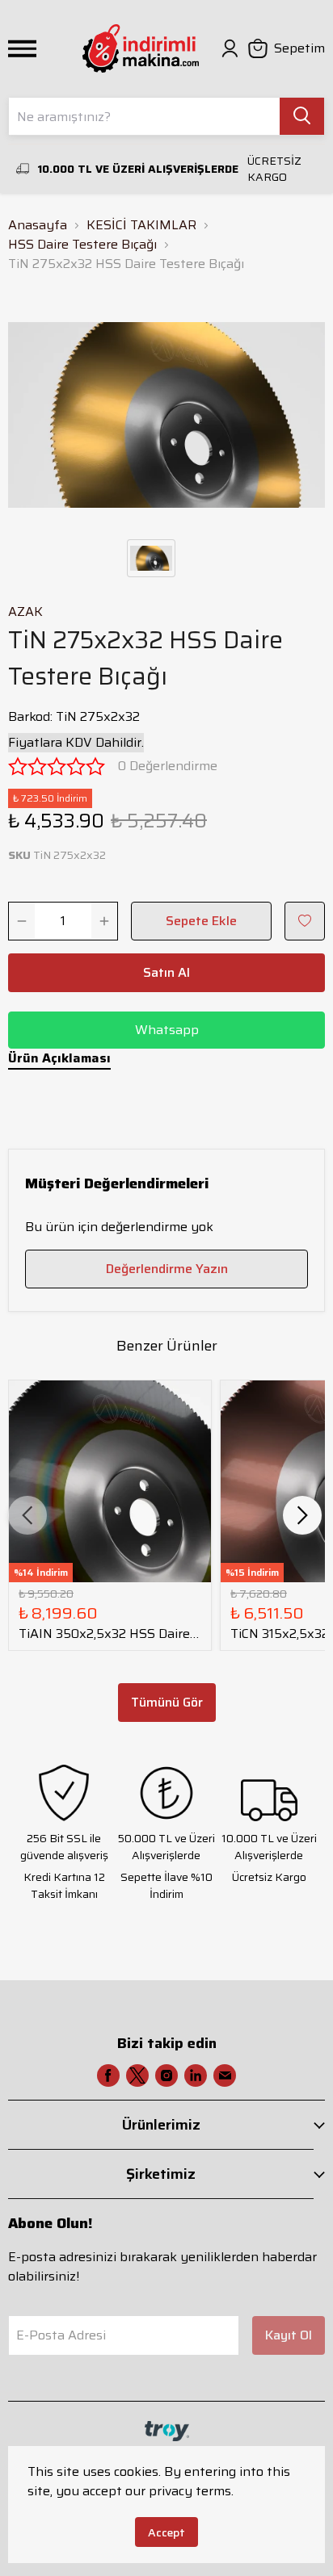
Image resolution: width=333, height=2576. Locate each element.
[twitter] (137, 2075)
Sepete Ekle (201, 921)
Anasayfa (38, 225)
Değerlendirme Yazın (167, 1269)
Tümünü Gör (167, 1702)
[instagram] (166, 2075)
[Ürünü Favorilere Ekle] (305, 921)
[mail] (225, 2075)
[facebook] (108, 2075)
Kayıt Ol (289, 2335)
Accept (166, 2532)
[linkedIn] (196, 2075)
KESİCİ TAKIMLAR (141, 225)
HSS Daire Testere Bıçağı (82, 245)
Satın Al (166, 972)
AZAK (25, 612)
